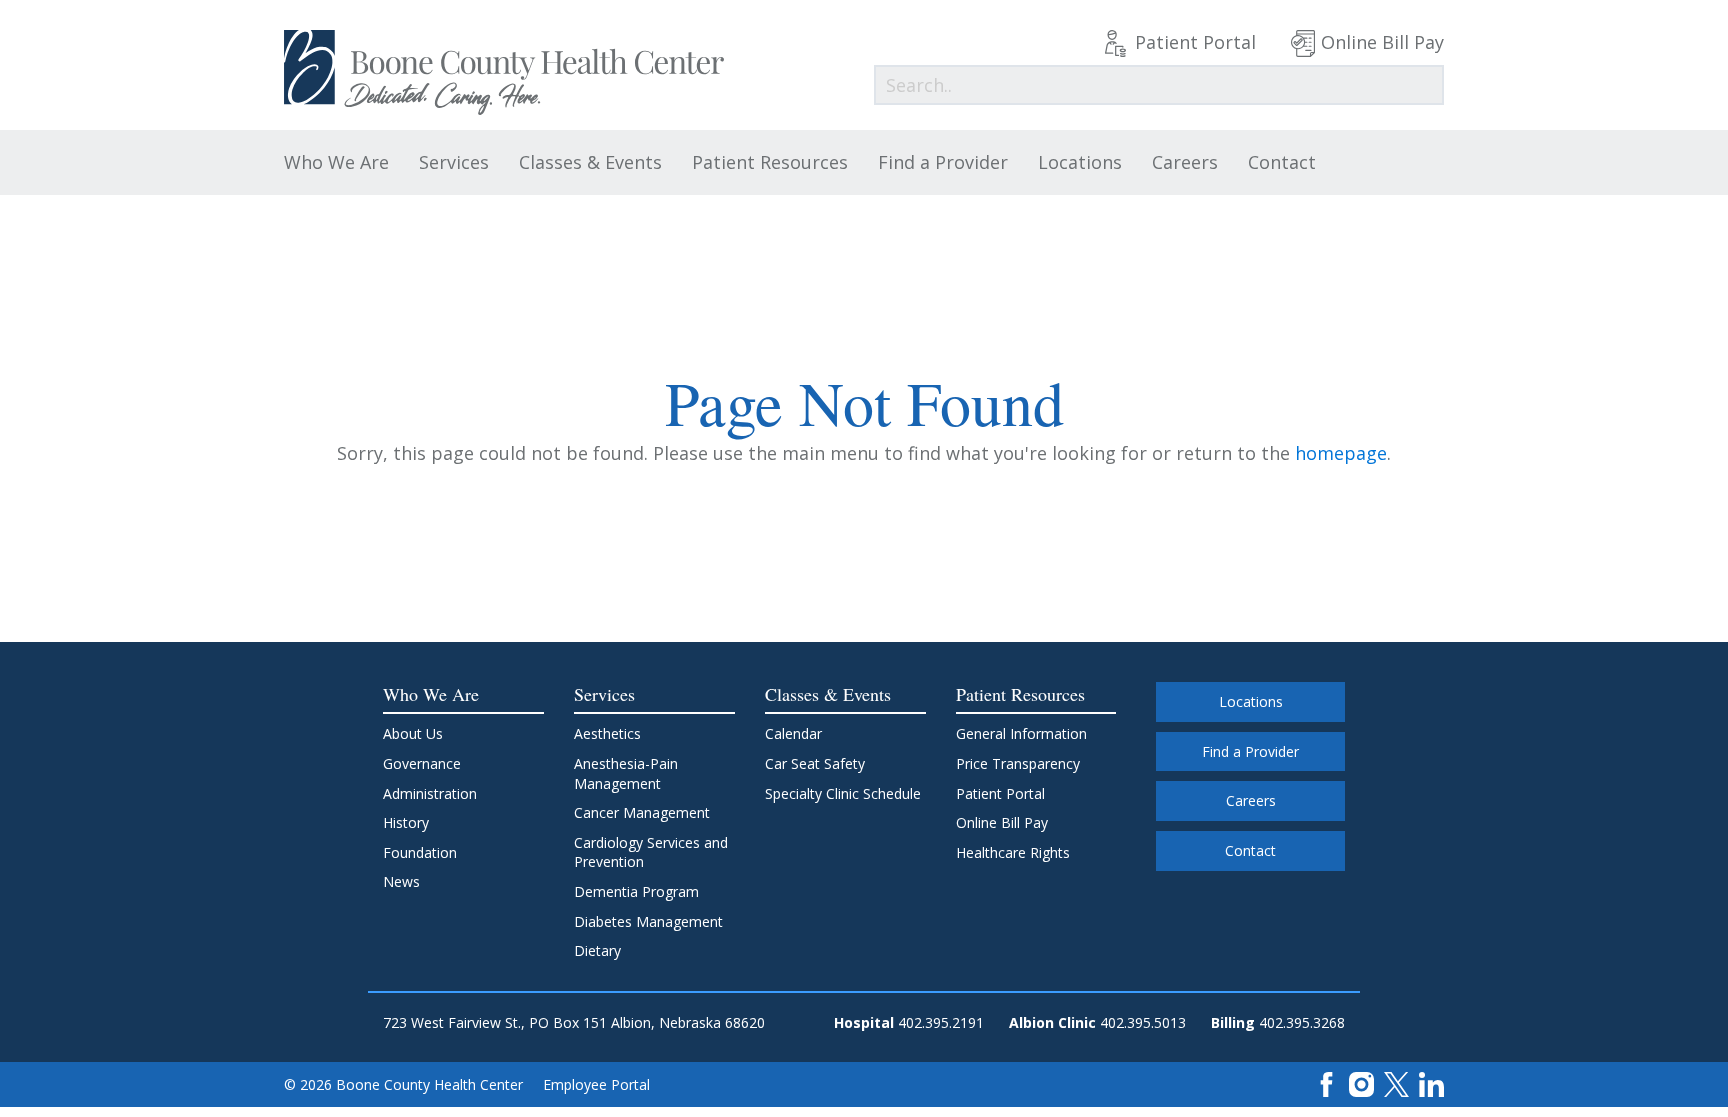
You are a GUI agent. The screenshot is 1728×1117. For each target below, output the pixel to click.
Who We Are (336, 162)
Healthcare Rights (1013, 852)
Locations (1080, 162)
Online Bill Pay (1382, 42)
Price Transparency (1018, 763)
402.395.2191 (941, 1022)
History (406, 822)
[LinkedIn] (1431, 1083)
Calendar (793, 733)
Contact (1282, 162)
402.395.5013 (1143, 1022)
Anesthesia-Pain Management (626, 773)
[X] (1396, 1083)
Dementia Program (636, 891)
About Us (413, 733)
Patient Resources (770, 162)
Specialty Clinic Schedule (843, 793)
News (401, 881)
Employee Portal (596, 1084)
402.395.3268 (1302, 1022)
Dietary (597, 950)
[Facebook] (1326, 1083)
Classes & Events (590, 162)
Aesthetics (607, 733)
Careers (1185, 162)
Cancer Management (642, 812)
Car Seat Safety (815, 763)
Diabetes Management (648, 921)
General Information (1021, 733)
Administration (430, 793)
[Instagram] (1361, 1083)
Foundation (420, 852)
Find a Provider (943, 162)
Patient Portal (1195, 42)
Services (454, 162)
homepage (1341, 453)
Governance (422, 763)
